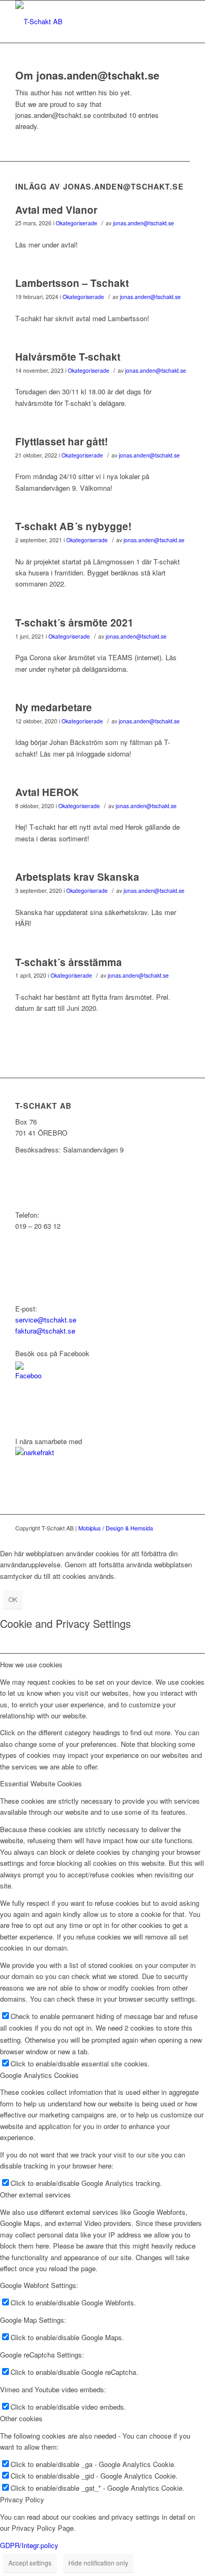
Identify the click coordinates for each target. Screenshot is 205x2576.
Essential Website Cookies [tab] (41, 1783)
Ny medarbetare (54, 707)
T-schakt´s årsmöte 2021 (74, 623)
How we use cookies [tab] (31, 1664)
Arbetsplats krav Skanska (77, 877)
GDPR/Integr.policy (29, 2545)
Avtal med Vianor (56, 210)
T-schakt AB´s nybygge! (73, 526)
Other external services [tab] (35, 2195)
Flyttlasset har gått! (61, 441)
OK (13, 1599)
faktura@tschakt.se (45, 1331)
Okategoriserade (76, 223)
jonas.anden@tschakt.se (143, 223)
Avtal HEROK (47, 792)
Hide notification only (98, 2563)
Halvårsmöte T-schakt (68, 357)
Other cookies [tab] (21, 2418)
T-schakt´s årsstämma (69, 962)
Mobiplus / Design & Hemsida (116, 1528)
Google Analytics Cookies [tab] (39, 2075)
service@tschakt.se (46, 1320)
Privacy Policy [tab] (22, 2499)
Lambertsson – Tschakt (72, 283)
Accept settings (30, 2563)
